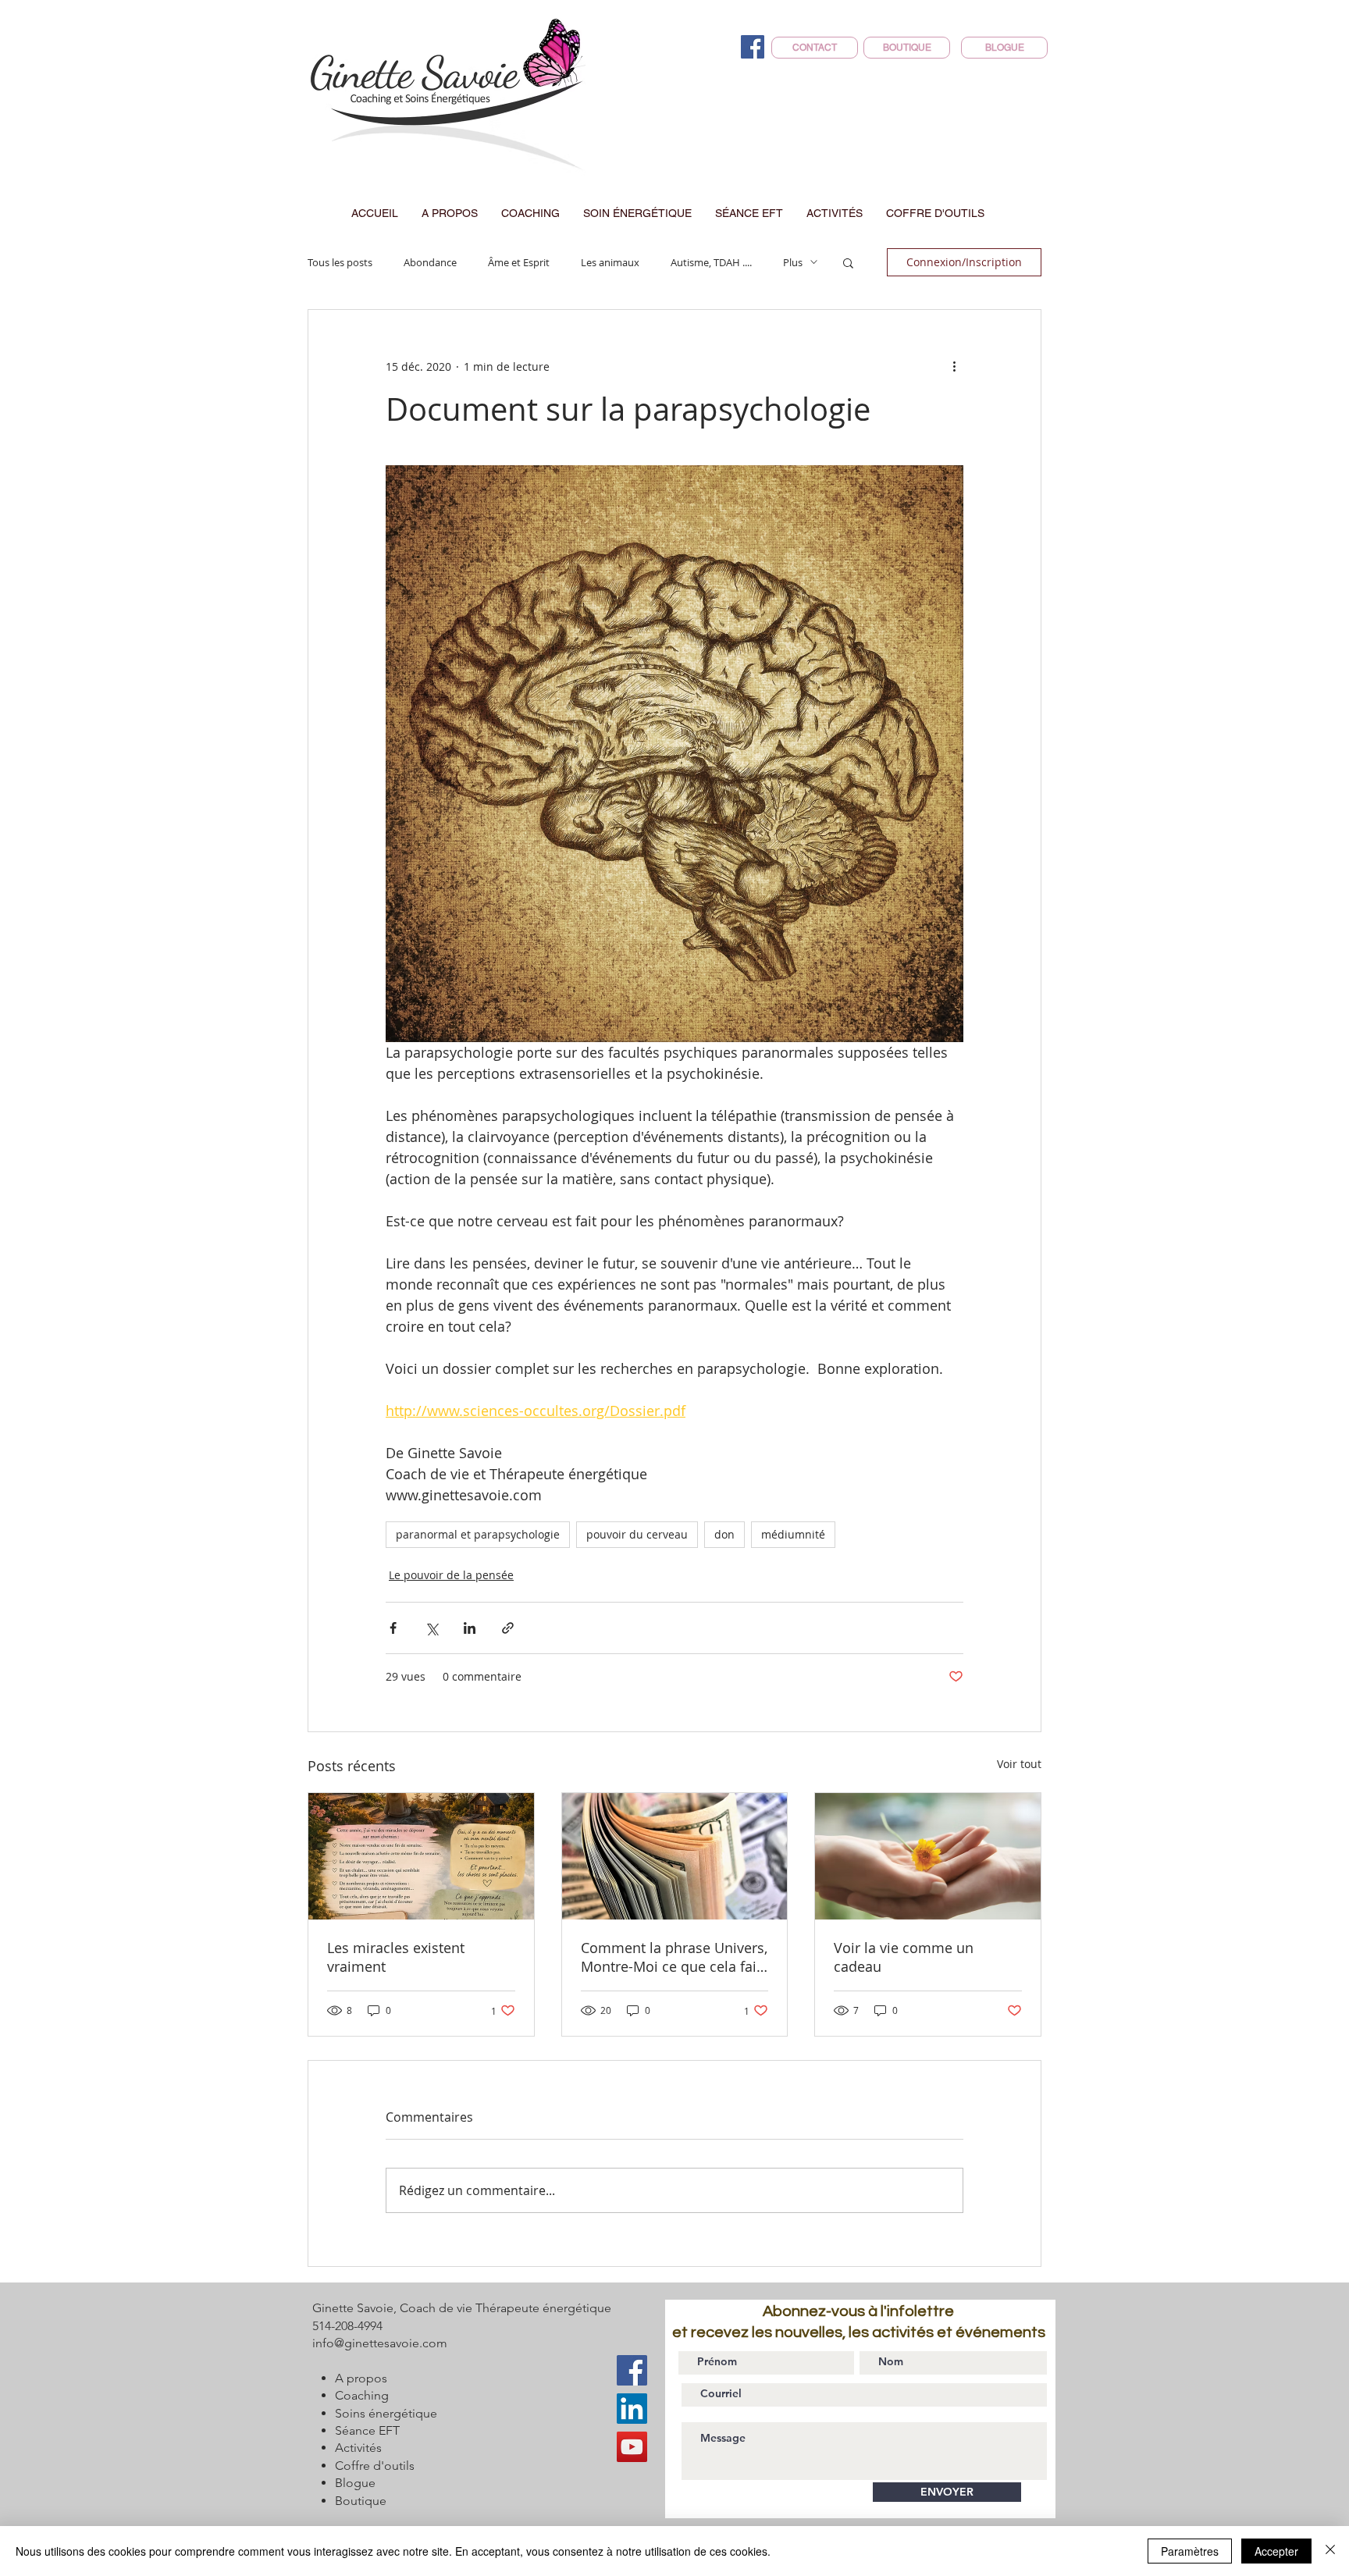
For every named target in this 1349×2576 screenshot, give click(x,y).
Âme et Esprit (519, 262)
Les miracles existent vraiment (396, 1957)
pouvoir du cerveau (637, 1534)
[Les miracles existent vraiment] (421, 1856)
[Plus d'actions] (954, 366)
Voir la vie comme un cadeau (904, 1957)
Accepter (1276, 2551)
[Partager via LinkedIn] (470, 1628)
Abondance (430, 262)
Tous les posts (340, 262)
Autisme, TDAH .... (711, 262)
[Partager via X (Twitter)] (431, 1628)
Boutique (361, 2501)
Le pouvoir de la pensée (451, 1575)
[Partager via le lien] (508, 1628)
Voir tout (1019, 1764)
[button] (848, 262)
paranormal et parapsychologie (478, 1534)
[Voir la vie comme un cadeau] (928, 1856)
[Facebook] (753, 47)
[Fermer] (1330, 2551)
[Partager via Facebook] (393, 1628)
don (724, 1534)
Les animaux (610, 262)
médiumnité (793, 1534)
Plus (793, 262)
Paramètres (1190, 2551)
